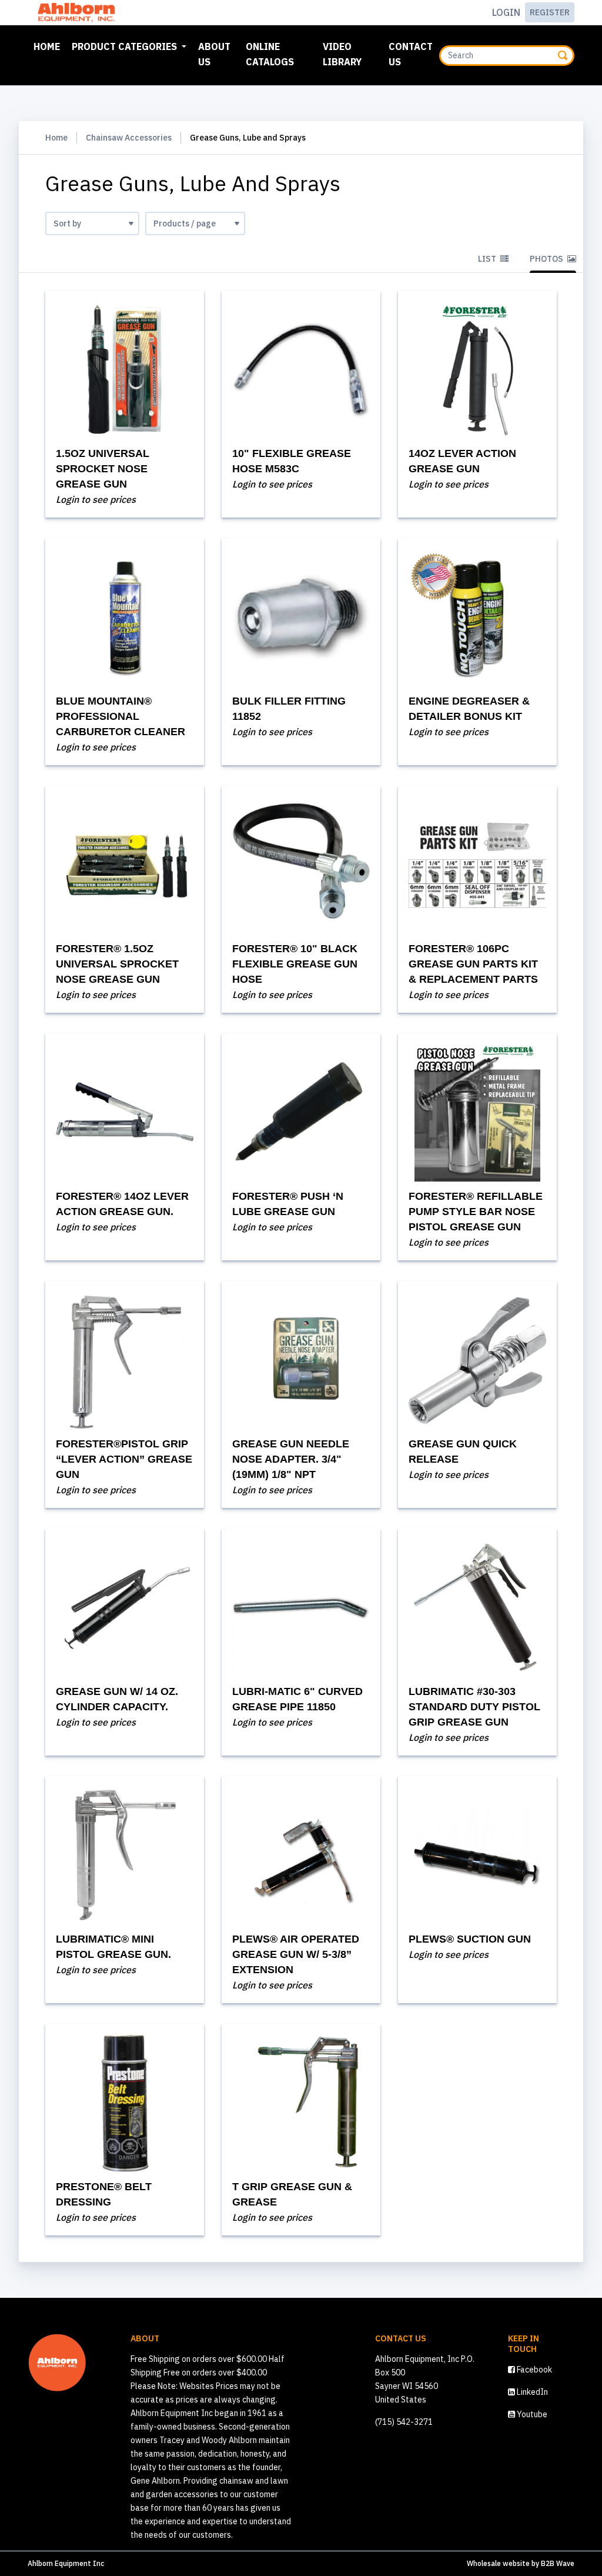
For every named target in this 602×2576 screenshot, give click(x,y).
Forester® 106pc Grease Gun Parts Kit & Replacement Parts (473, 964)
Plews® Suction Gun (470, 1939)
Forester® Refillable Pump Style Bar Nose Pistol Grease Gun (476, 1212)
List (488, 259)
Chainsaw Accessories (129, 138)
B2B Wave (558, 2563)
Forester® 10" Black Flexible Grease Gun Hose (295, 964)
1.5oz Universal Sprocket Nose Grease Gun (103, 469)
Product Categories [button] (126, 46)
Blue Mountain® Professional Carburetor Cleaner (121, 716)
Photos (547, 259)
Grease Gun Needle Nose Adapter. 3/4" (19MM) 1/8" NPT (291, 1459)
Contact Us (411, 54)
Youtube (531, 2414)
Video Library (342, 54)
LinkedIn (531, 2392)
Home (49, 46)
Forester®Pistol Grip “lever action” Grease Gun (124, 1459)
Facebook (534, 2370)
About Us (214, 54)
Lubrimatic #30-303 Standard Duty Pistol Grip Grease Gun (474, 1707)
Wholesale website (498, 2563)
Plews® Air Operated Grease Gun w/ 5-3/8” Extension (296, 1954)
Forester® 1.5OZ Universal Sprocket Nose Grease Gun (117, 964)
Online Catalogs (270, 54)
